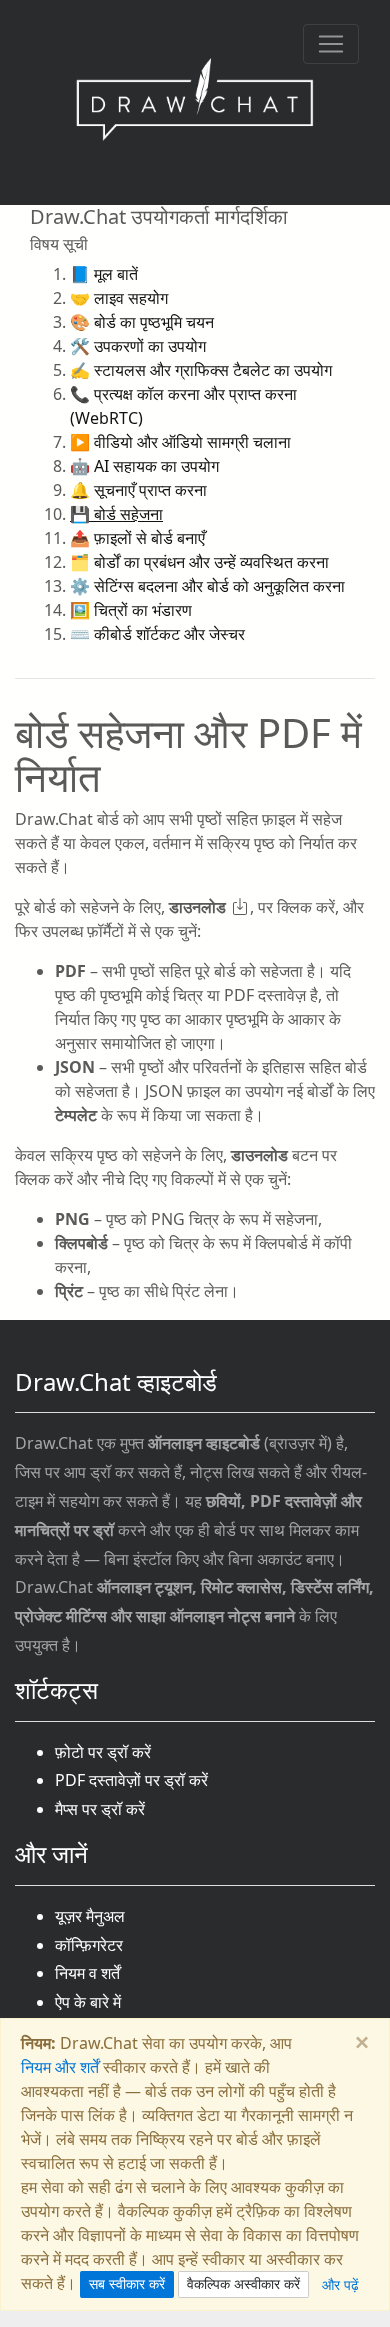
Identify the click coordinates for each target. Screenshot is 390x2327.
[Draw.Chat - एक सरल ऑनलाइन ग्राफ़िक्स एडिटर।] (195, 102)
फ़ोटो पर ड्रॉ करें (103, 1752)
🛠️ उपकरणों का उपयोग (138, 346)
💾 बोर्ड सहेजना (116, 514)
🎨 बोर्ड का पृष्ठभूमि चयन (142, 322)
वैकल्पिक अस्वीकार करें (243, 2284)
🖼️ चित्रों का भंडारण (131, 610)
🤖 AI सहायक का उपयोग (144, 466)
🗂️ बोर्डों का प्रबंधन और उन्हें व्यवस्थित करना (199, 562)
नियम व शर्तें (87, 1973)
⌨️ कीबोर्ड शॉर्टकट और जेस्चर (157, 634)
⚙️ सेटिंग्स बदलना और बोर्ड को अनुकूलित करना (207, 586)
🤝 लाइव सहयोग (119, 298)
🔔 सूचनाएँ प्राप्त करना (138, 490)
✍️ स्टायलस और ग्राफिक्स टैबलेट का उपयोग (201, 370)
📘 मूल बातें (104, 274)
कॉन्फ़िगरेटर (89, 1945)
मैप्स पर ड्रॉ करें (100, 1809)
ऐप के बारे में (88, 2002)
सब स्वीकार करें (127, 2284)
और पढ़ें (340, 2284)
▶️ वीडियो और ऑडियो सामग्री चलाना (180, 442)
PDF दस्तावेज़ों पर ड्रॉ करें (131, 1780)
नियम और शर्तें (60, 2067)
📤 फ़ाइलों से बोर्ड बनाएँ (137, 538)
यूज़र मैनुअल (90, 1916)
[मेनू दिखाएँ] (331, 44)
